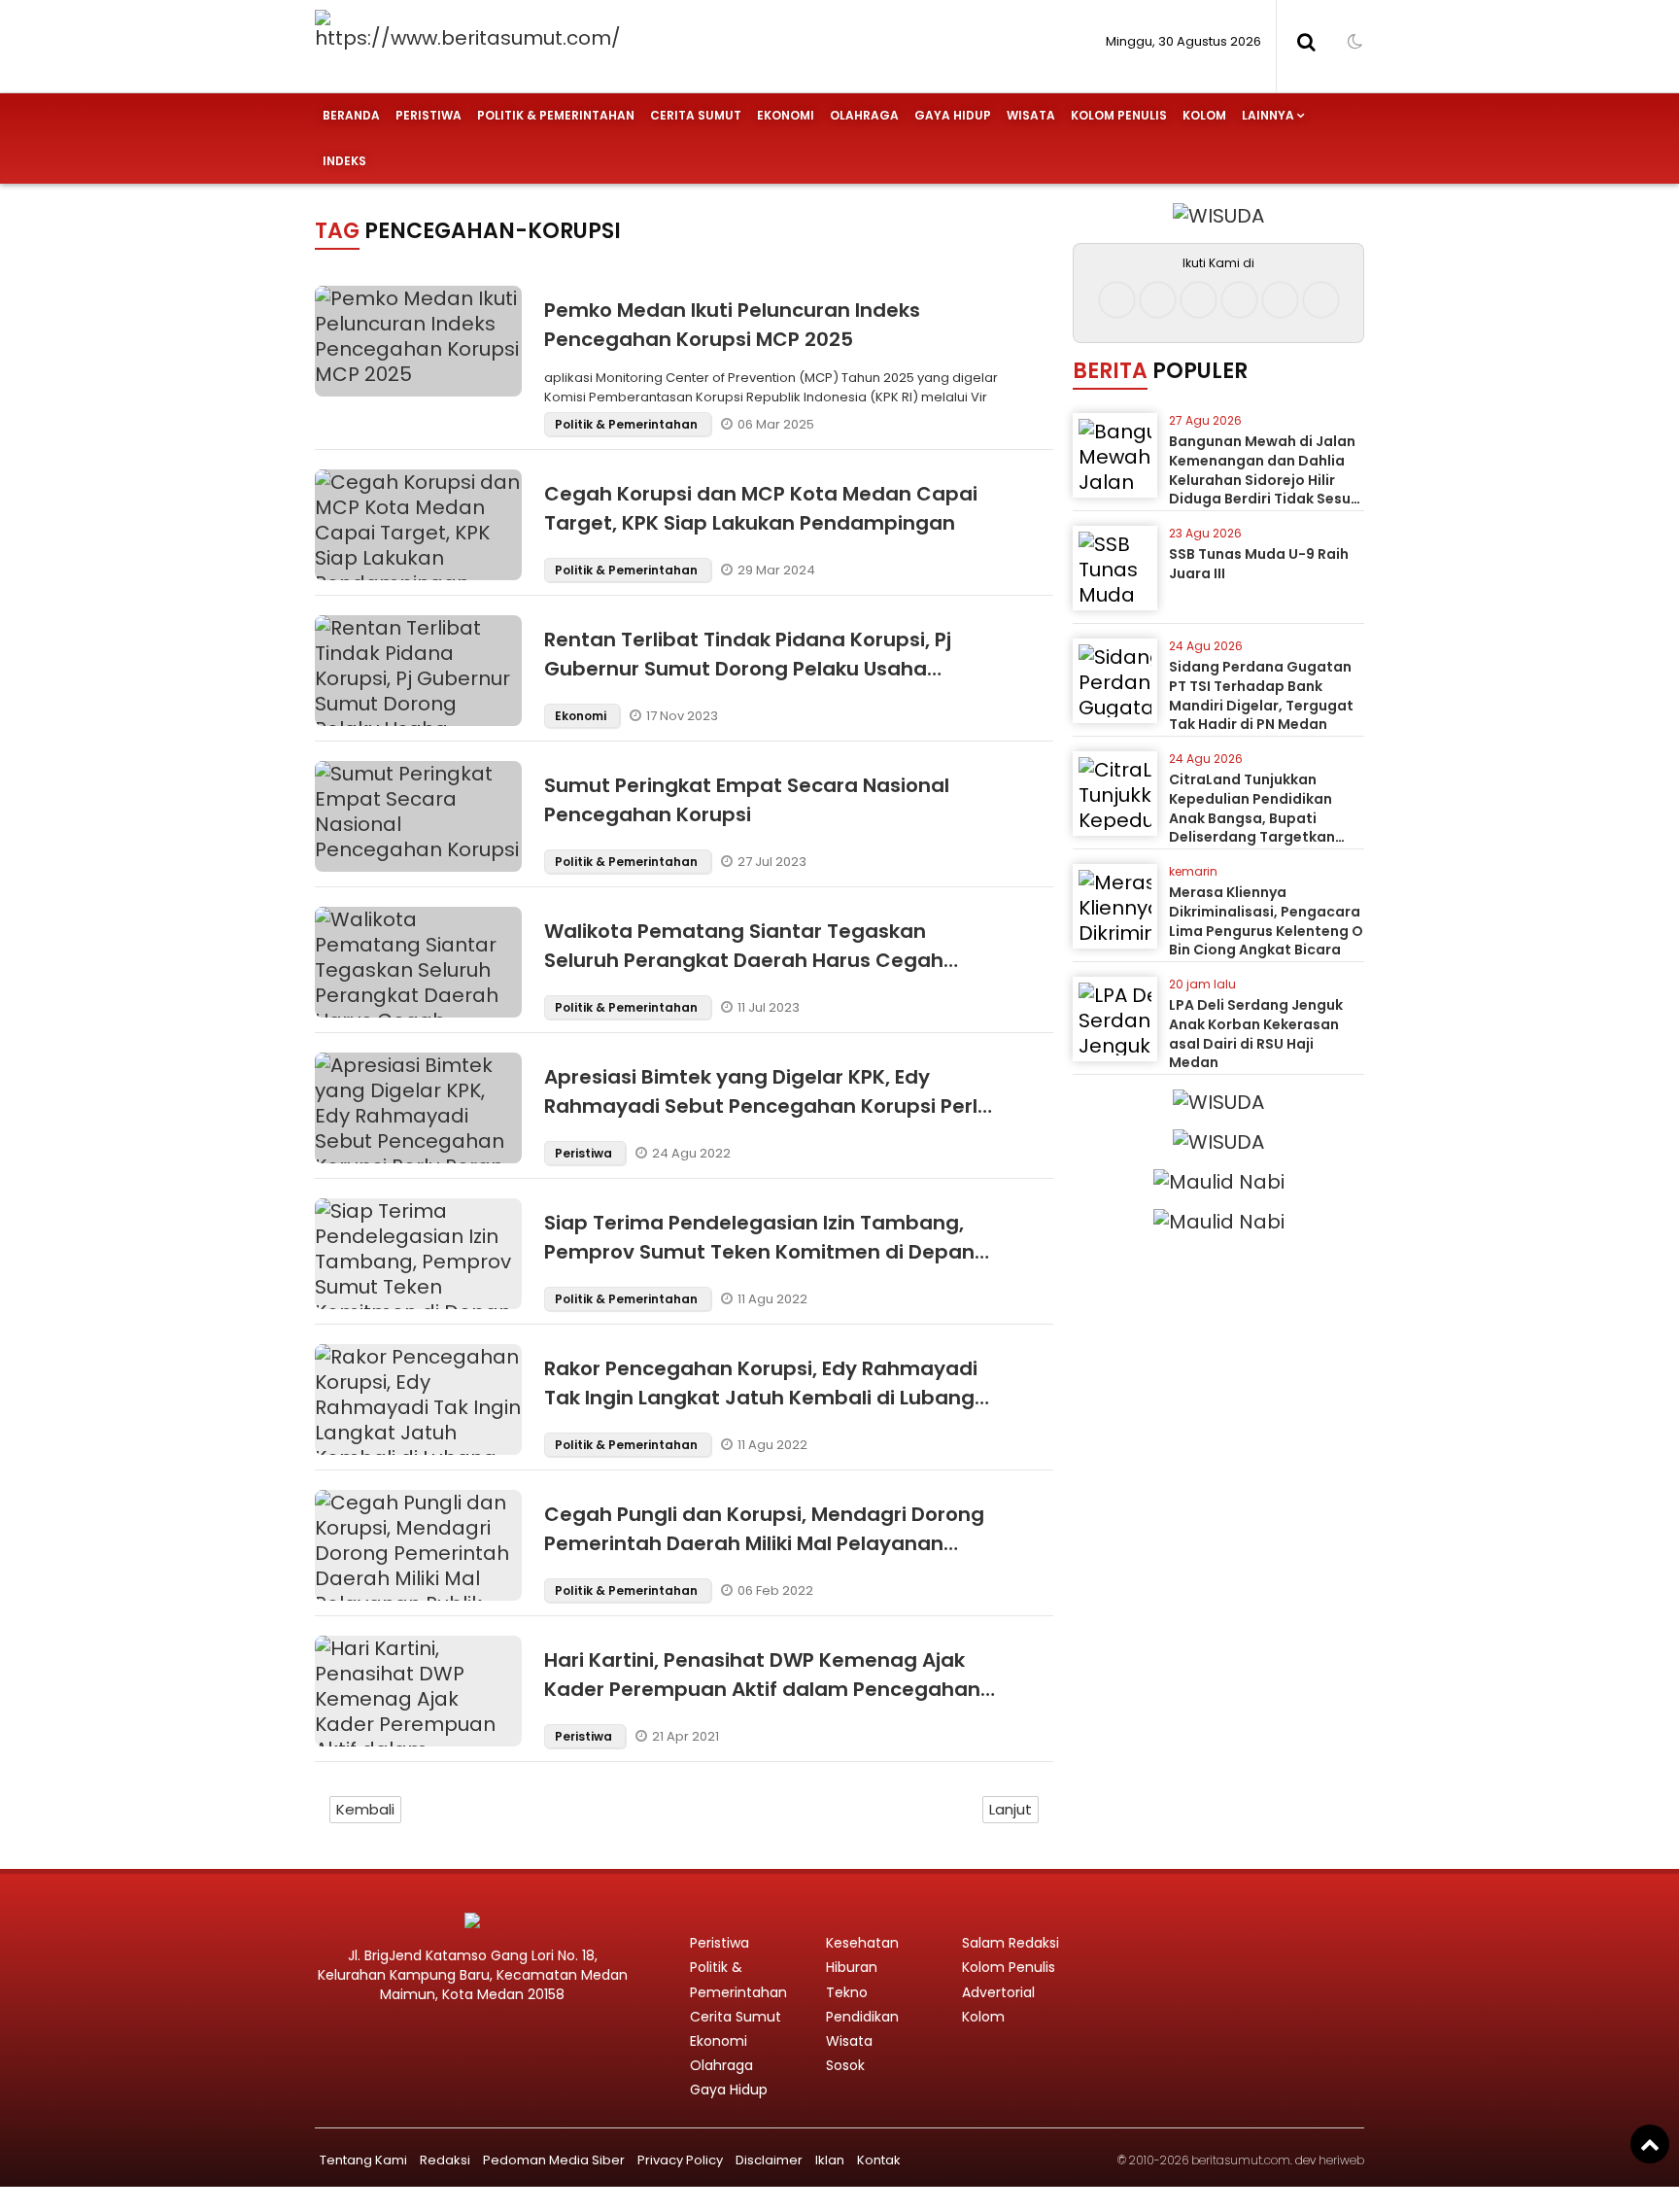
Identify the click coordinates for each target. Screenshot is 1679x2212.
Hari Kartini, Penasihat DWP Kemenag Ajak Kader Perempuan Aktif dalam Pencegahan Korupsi (762, 1689)
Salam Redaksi (1011, 1943)
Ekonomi (786, 115)
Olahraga (864, 115)
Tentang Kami (363, 2160)
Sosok (845, 2065)
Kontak (879, 2160)
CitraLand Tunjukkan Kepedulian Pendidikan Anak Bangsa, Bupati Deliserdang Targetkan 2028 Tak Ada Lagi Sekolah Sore (1264, 827)
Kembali (365, 1809)
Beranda (351, 115)
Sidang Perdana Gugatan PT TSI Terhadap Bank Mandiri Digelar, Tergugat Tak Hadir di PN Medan (1261, 695)
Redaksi (445, 2160)
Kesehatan (862, 1943)
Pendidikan (862, 2017)
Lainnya (1268, 115)
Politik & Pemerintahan (556, 115)
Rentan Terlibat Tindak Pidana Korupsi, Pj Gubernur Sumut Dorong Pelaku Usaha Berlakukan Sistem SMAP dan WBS (748, 669)
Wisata (1031, 115)
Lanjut (1011, 1809)
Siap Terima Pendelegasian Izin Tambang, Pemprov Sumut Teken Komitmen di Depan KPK (759, 1252)
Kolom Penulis (1119, 115)
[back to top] (1650, 2144)
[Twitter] (1199, 300)
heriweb (1341, 2160)
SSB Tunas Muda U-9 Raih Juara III (1259, 564)
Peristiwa (428, 115)
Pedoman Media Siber (554, 2160)
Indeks (344, 161)
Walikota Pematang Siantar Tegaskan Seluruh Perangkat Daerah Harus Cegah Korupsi (744, 960)
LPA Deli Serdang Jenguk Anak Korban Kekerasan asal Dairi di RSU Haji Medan (1256, 1034)
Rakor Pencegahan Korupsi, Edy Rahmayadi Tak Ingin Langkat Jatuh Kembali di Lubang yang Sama (761, 1398)
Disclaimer (769, 2160)
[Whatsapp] (1280, 300)
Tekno (847, 1992)
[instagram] (1158, 300)
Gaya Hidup (953, 115)
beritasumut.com (1241, 2160)
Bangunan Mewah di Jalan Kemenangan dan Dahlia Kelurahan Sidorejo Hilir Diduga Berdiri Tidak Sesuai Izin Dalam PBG (1267, 479)
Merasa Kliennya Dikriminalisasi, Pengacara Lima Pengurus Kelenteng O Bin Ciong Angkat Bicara (1266, 921)
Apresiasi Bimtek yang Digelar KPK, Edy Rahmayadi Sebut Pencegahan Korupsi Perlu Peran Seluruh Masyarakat (767, 1106)
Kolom (1204, 115)
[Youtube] (1239, 300)
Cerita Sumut (696, 115)
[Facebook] (1117, 300)
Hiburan (852, 1967)
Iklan (830, 2160)
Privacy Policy (680, 2160)
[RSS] (1321, 300)
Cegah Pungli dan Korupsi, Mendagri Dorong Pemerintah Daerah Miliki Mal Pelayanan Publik (764, 1543)
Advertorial (998, 1992)
